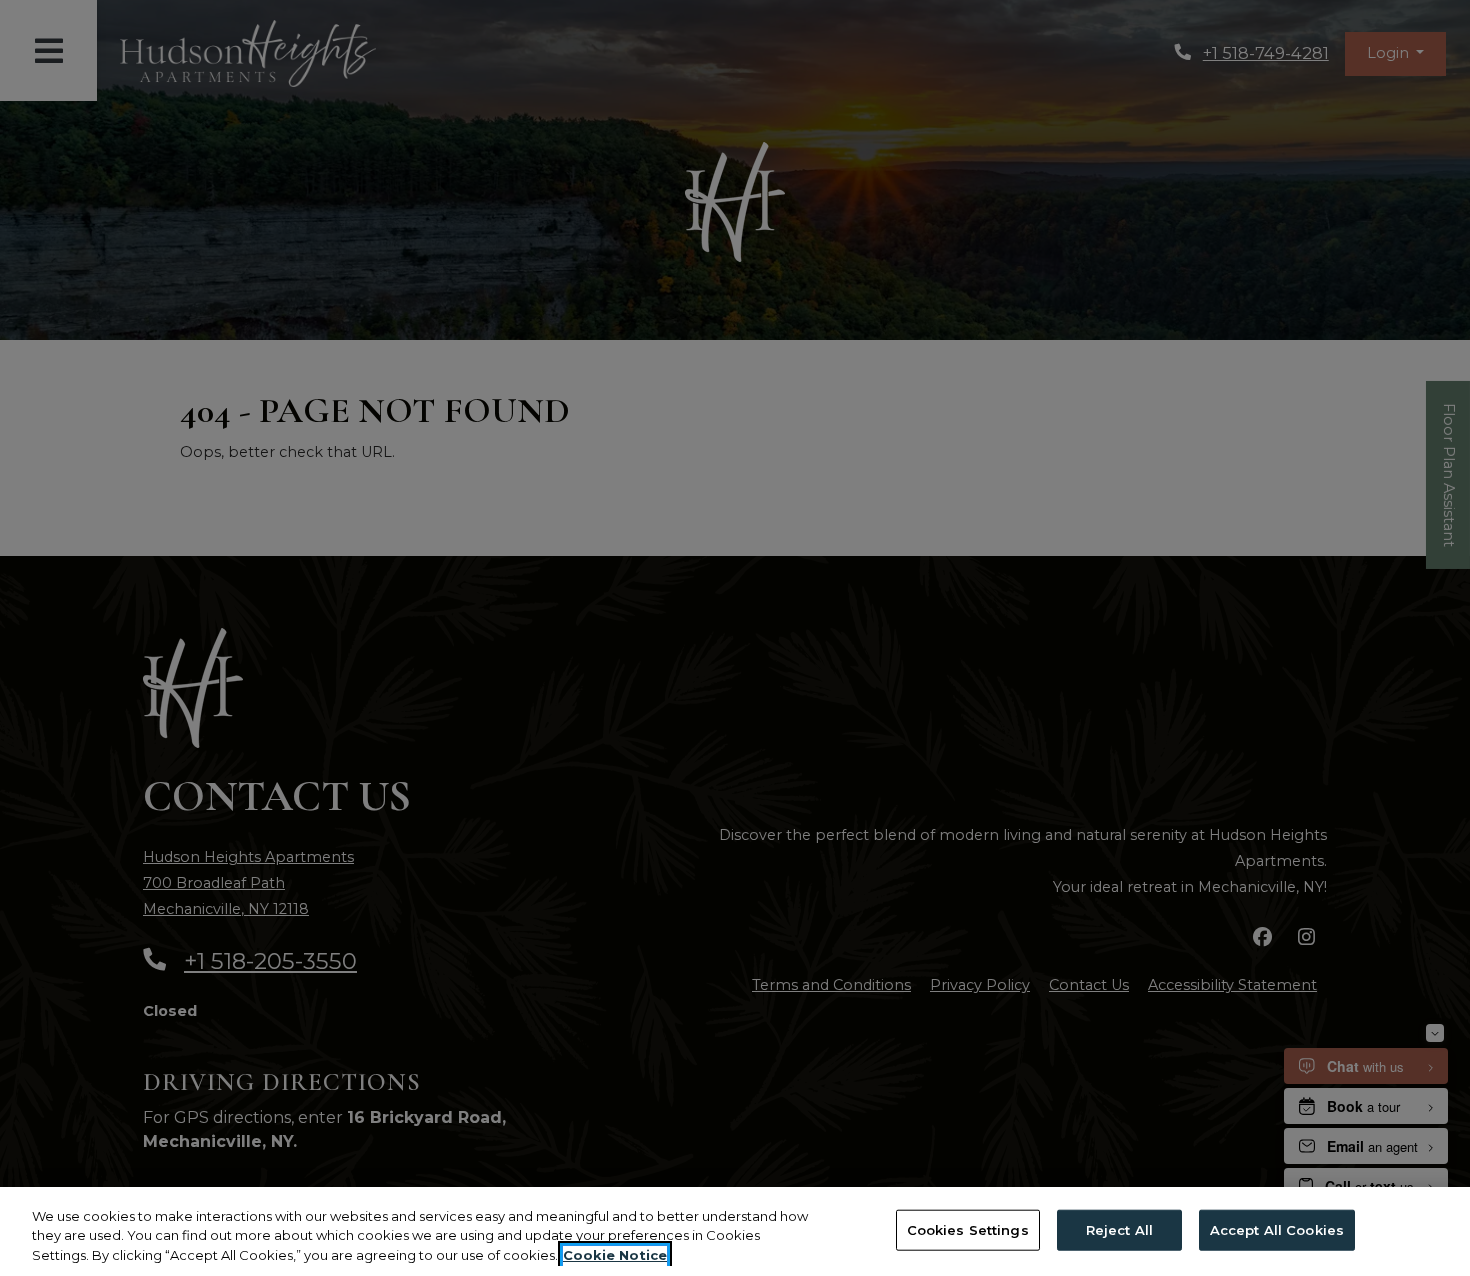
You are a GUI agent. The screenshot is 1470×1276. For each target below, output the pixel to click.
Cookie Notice (615, 1255)
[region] (735, 1231)
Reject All (1119, 1229)
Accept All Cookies (1277, 1229)
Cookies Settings (968, 1229)
